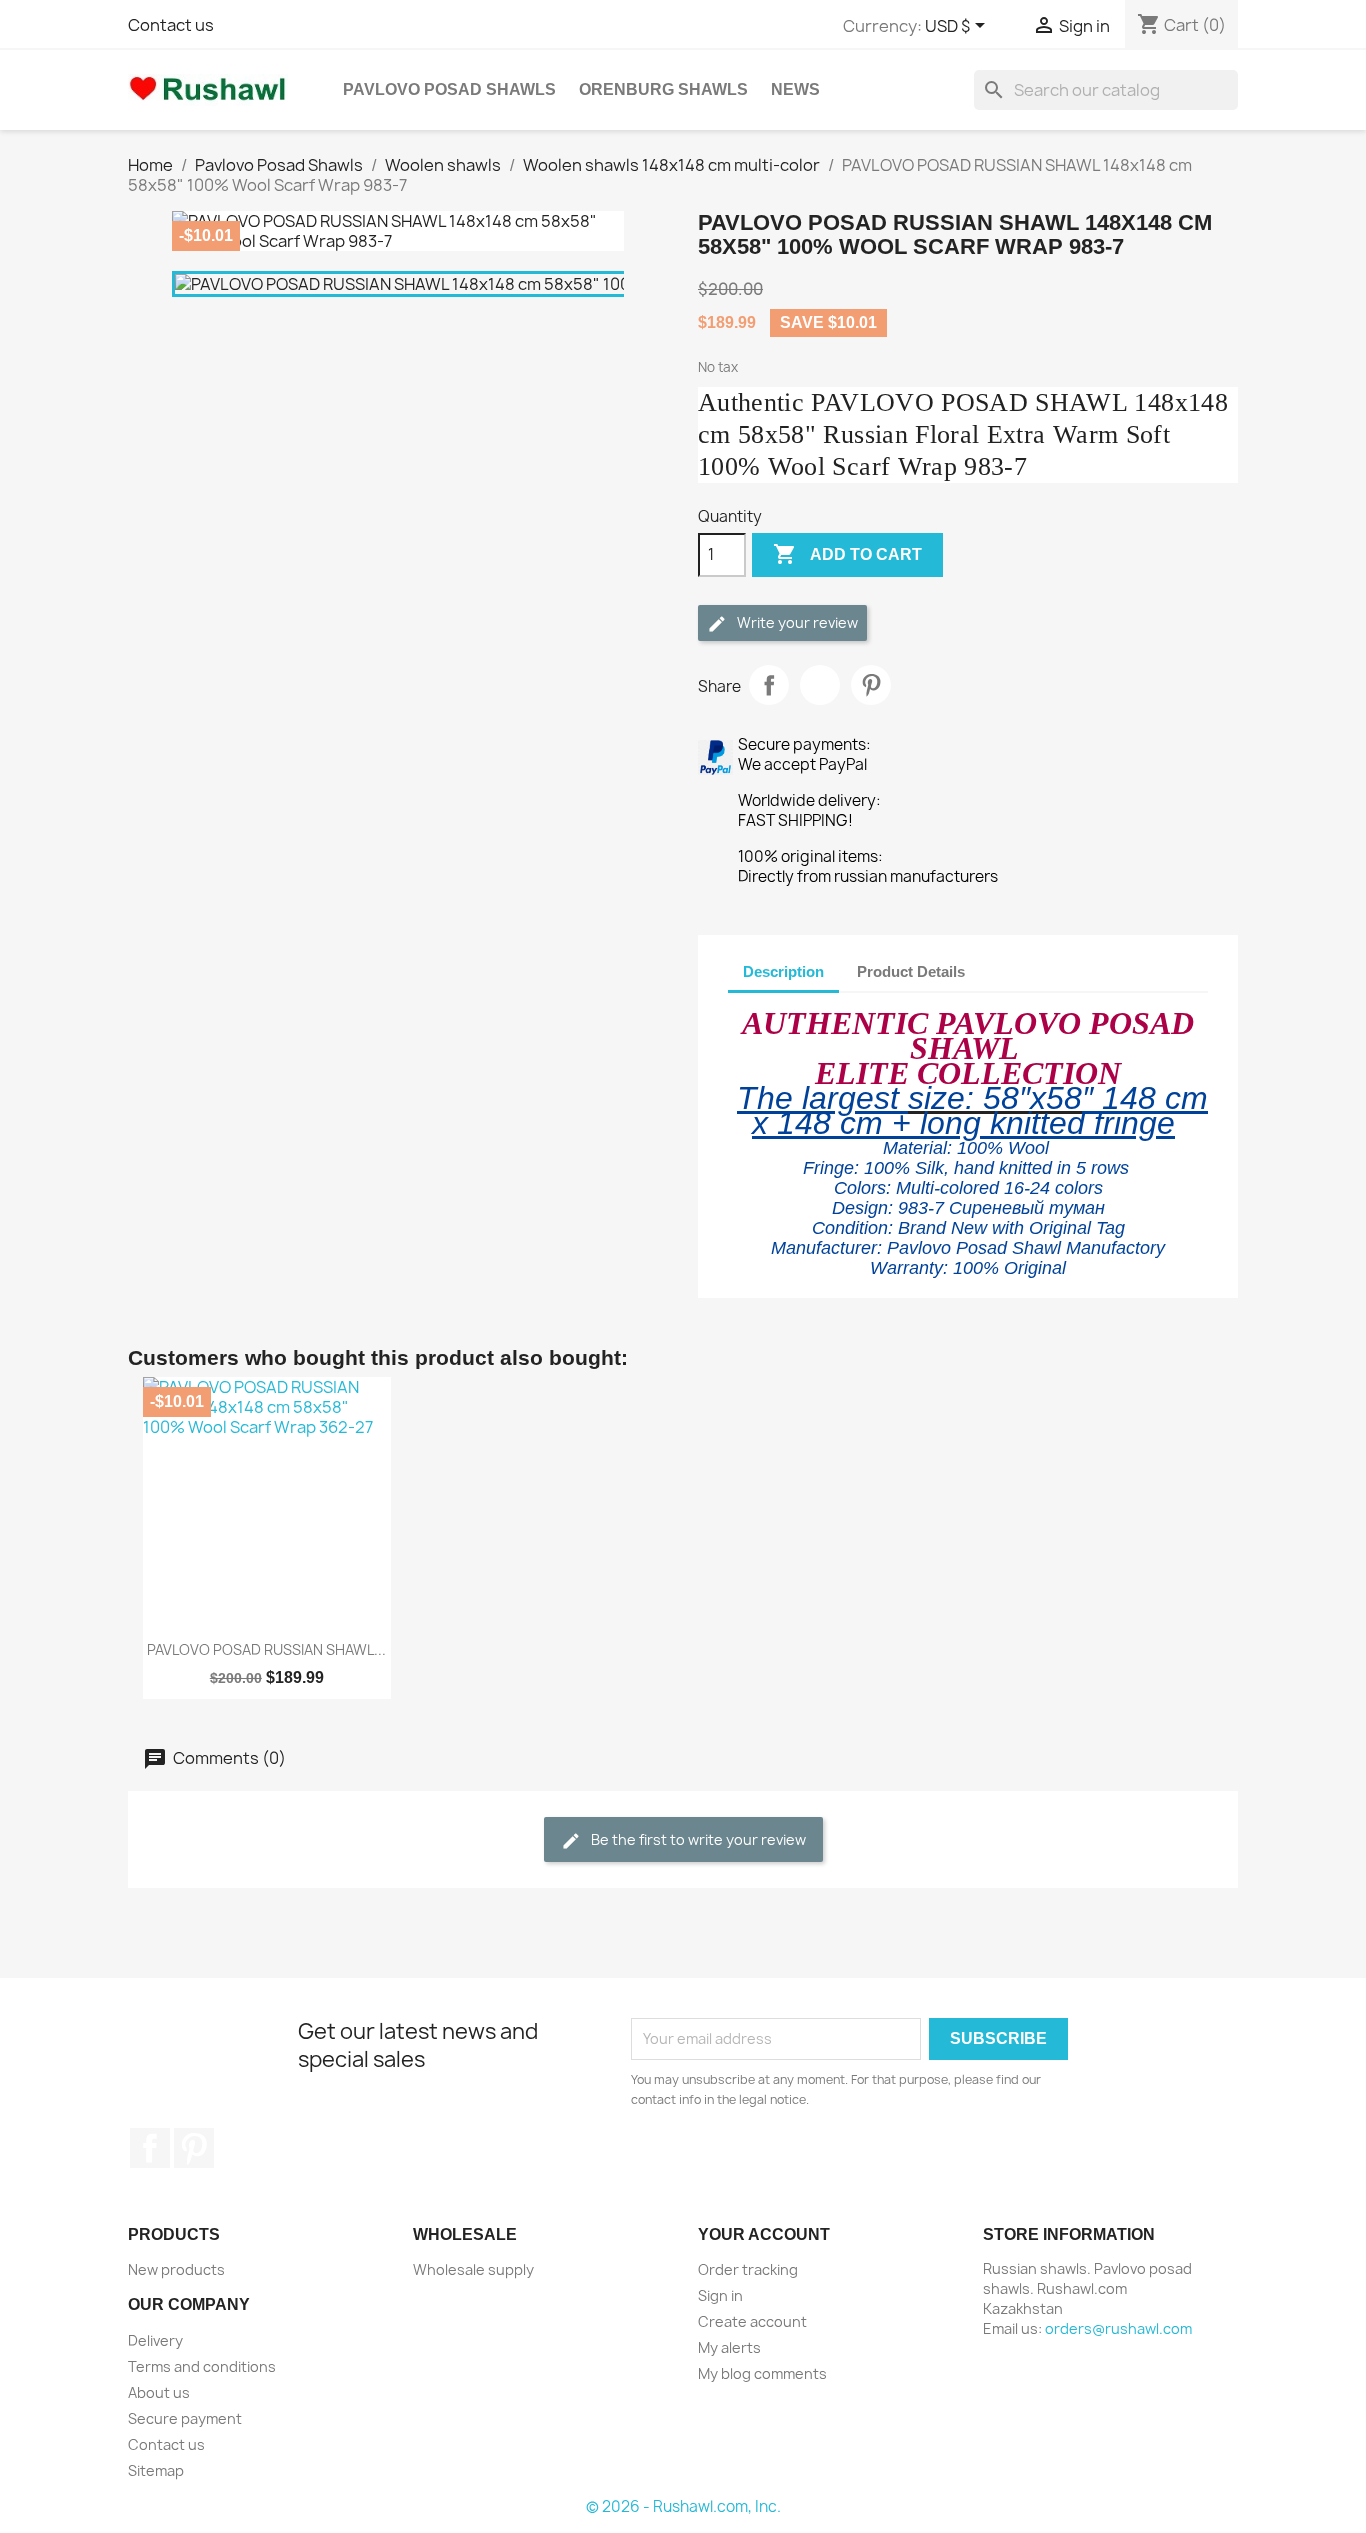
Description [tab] (783, 971)
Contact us (171, 25)
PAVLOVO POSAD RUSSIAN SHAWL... (266, 1649)
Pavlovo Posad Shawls (449, 89)
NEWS (795, 89)
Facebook (150, 2148)
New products (176, 2269)
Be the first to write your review (697, 1839)
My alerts (729, 2347)
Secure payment (185, 2418)
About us (159, 2392)
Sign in (720, 2295)
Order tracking (748, 2269)
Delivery (155, 2340)
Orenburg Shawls (663, 89)
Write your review (796, 622)
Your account (764, 2234)
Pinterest (871, 685)
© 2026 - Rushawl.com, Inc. (683, 2506)
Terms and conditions (202, 2366)
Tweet (820, 685)
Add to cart (847, 554)
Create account (752, 2321)
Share (769, 685)
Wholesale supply (473, 2269)
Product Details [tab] (911, 971)
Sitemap (156, 2470)
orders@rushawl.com (1118, 2328)
